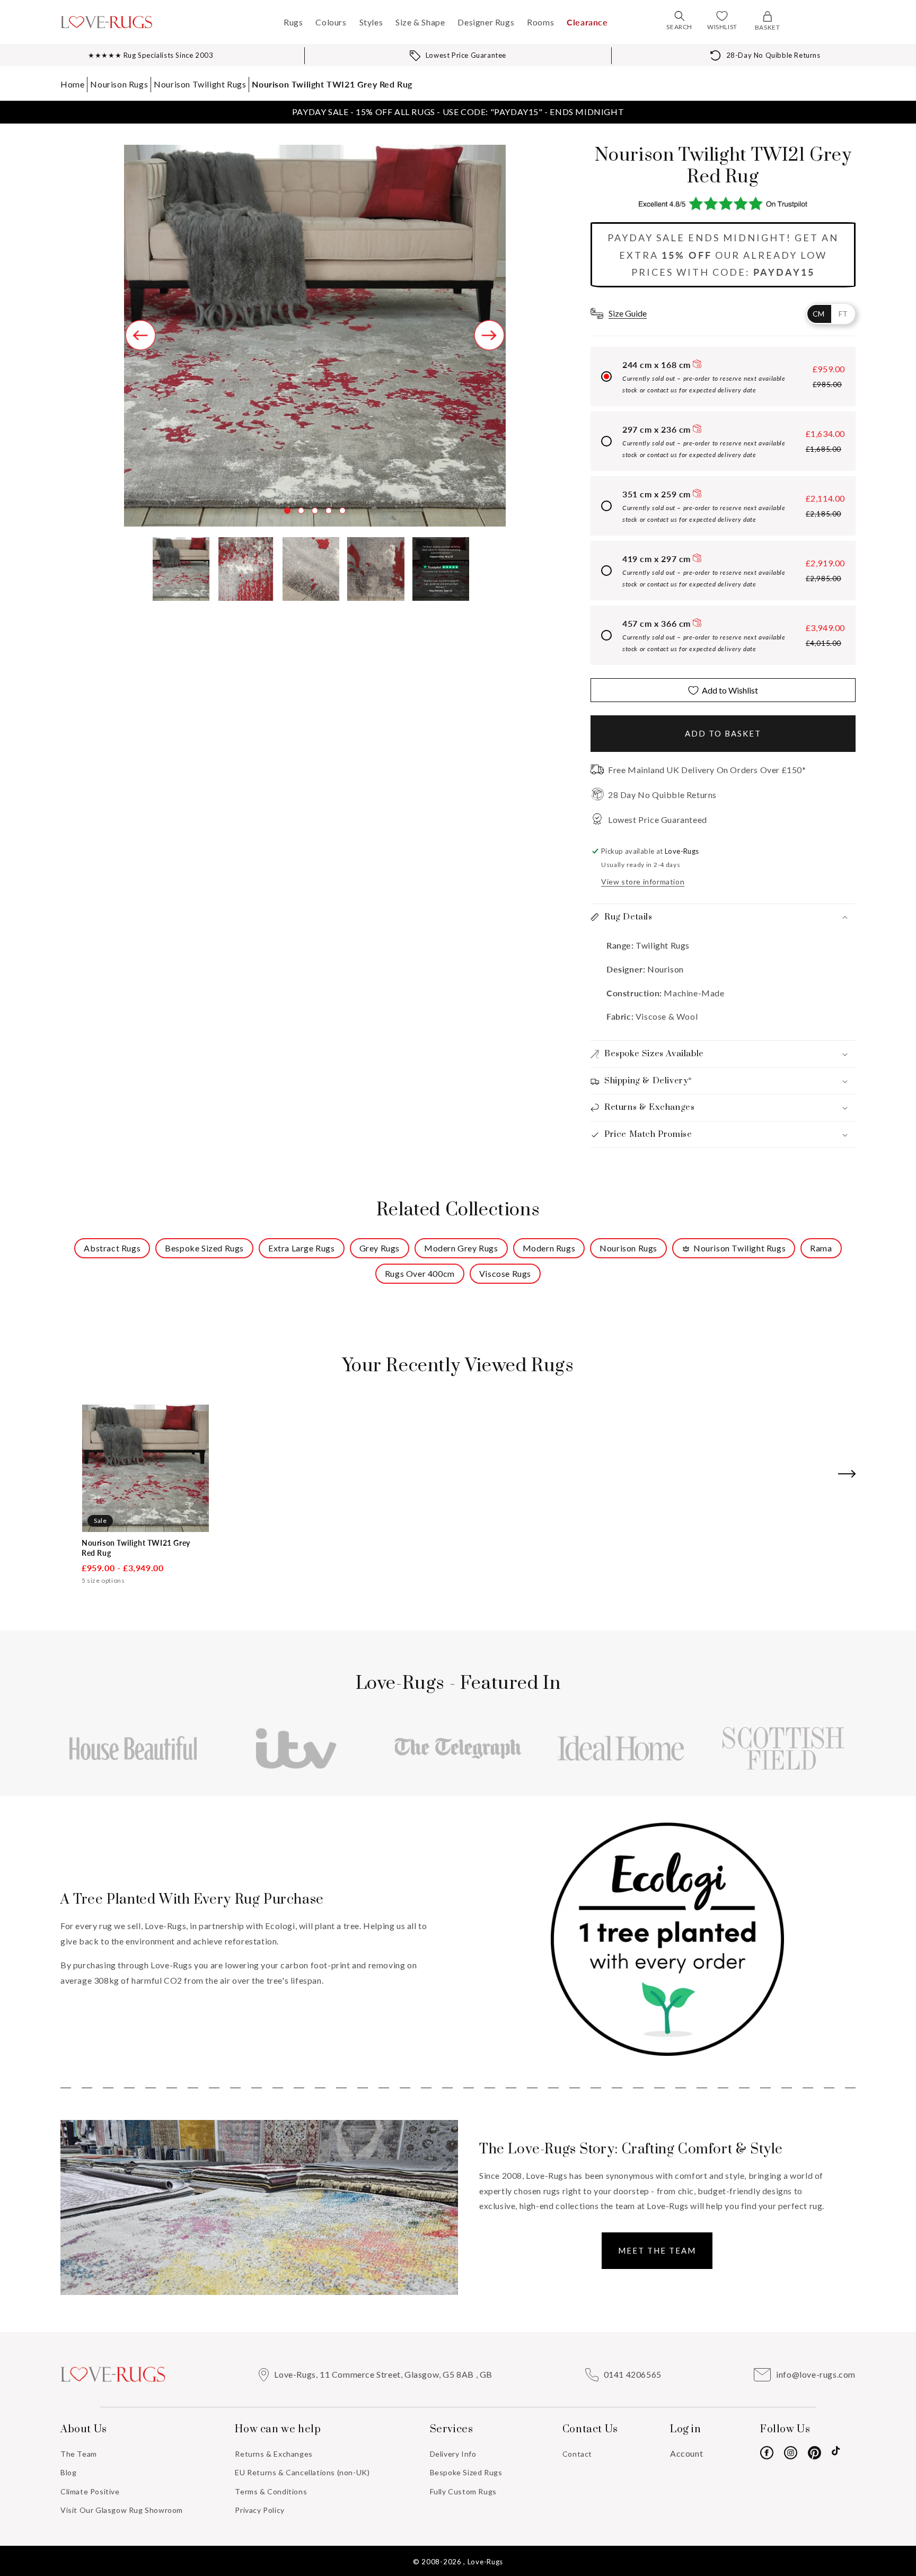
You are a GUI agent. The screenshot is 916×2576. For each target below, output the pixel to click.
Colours (331, 22)
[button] (680, 16)
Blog (68, 2472)
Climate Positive (90, 2491)
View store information (643, 882)
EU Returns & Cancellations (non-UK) (302, 2472)
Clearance (587, 22)
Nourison (666, 969)
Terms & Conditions (271, 2491)
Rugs (293, 22)
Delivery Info (453, 2454)
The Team (79, 2454)
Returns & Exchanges (274, 2454)
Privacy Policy (259, 2510)
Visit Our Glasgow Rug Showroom (122, 2510)
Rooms (540, 22)
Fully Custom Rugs (463, 2491)
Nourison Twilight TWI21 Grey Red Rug (332, 84)
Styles (371, 22)
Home (72, 84)
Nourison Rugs (119, 84)
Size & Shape (420, 22)
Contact (577, 2454)
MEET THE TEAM (657, 2250)
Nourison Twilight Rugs (200, 84)
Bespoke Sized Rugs (466, 2472)
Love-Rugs (485, 2562)
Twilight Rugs (662, 945)
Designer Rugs (486, 22)
